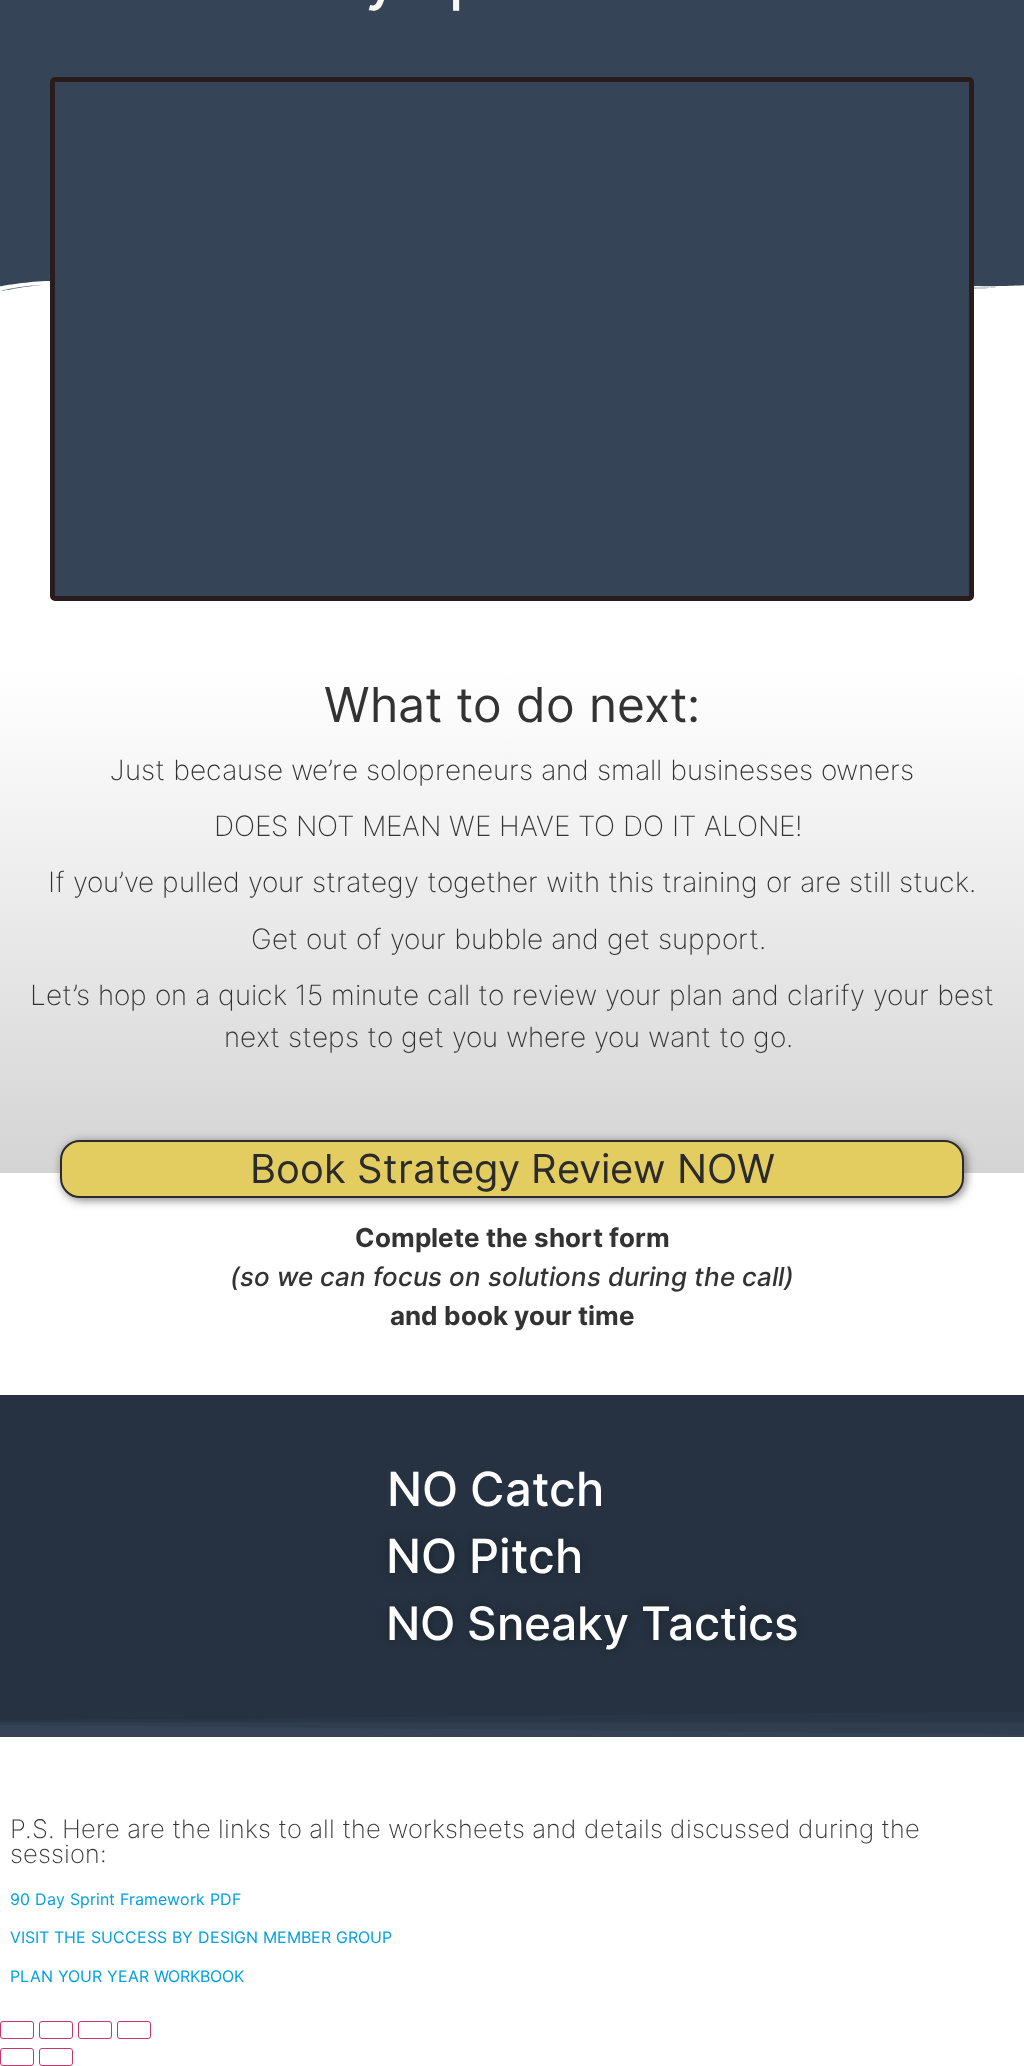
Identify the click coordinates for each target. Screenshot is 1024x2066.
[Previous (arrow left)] (17, 2057)
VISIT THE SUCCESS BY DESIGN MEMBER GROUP (201, 1937)
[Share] (95, 2030)
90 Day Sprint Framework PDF (125, 1899)
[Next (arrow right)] (56, 2057)
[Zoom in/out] (17, 2030)
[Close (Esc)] (134, 2030)
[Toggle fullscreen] (56, 2030)
